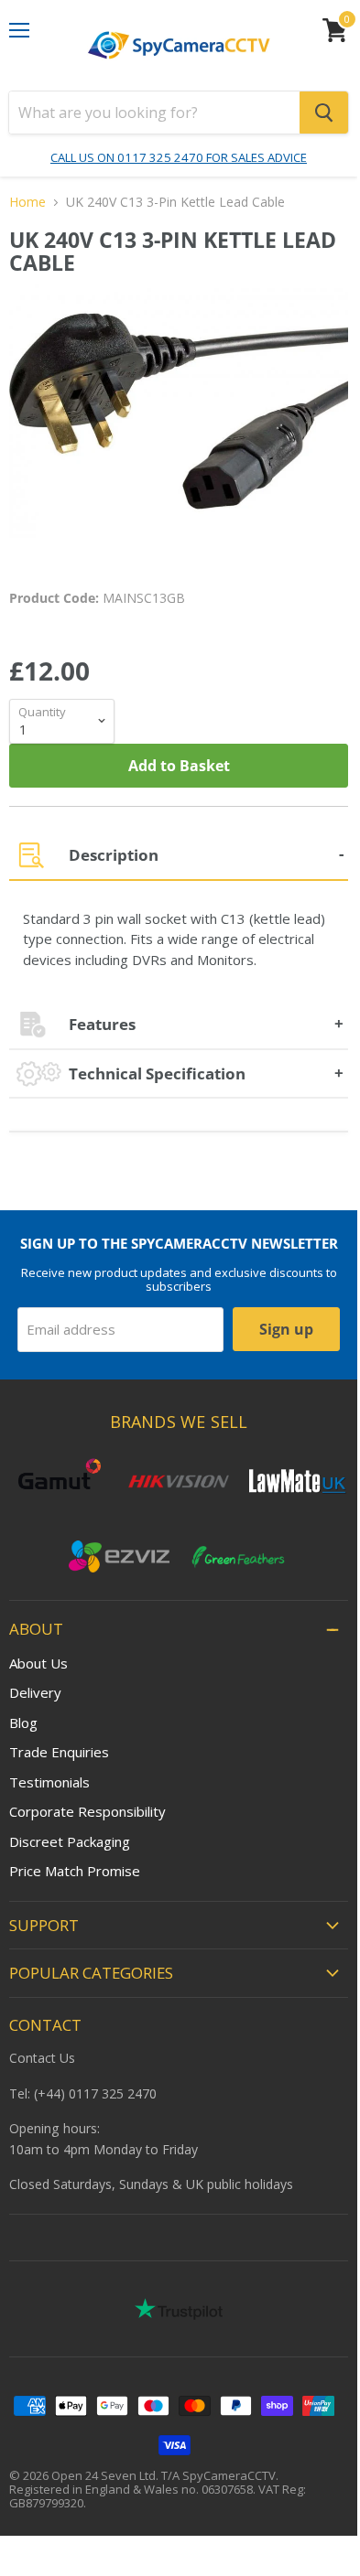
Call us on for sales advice (179, 157)
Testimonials (49, 1782)
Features (102, 1024)
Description (114, 855)
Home (27, 202)
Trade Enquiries (59, 1752)
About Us (38, 1663)
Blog (23, 1723)
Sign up (286, 1329)
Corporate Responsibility (87, 1811)
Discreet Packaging (70, 1841)
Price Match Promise (75, 1871)
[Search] (324, 113)
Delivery (35, 1692)
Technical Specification (157, 1073)
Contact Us (42, 2058)
